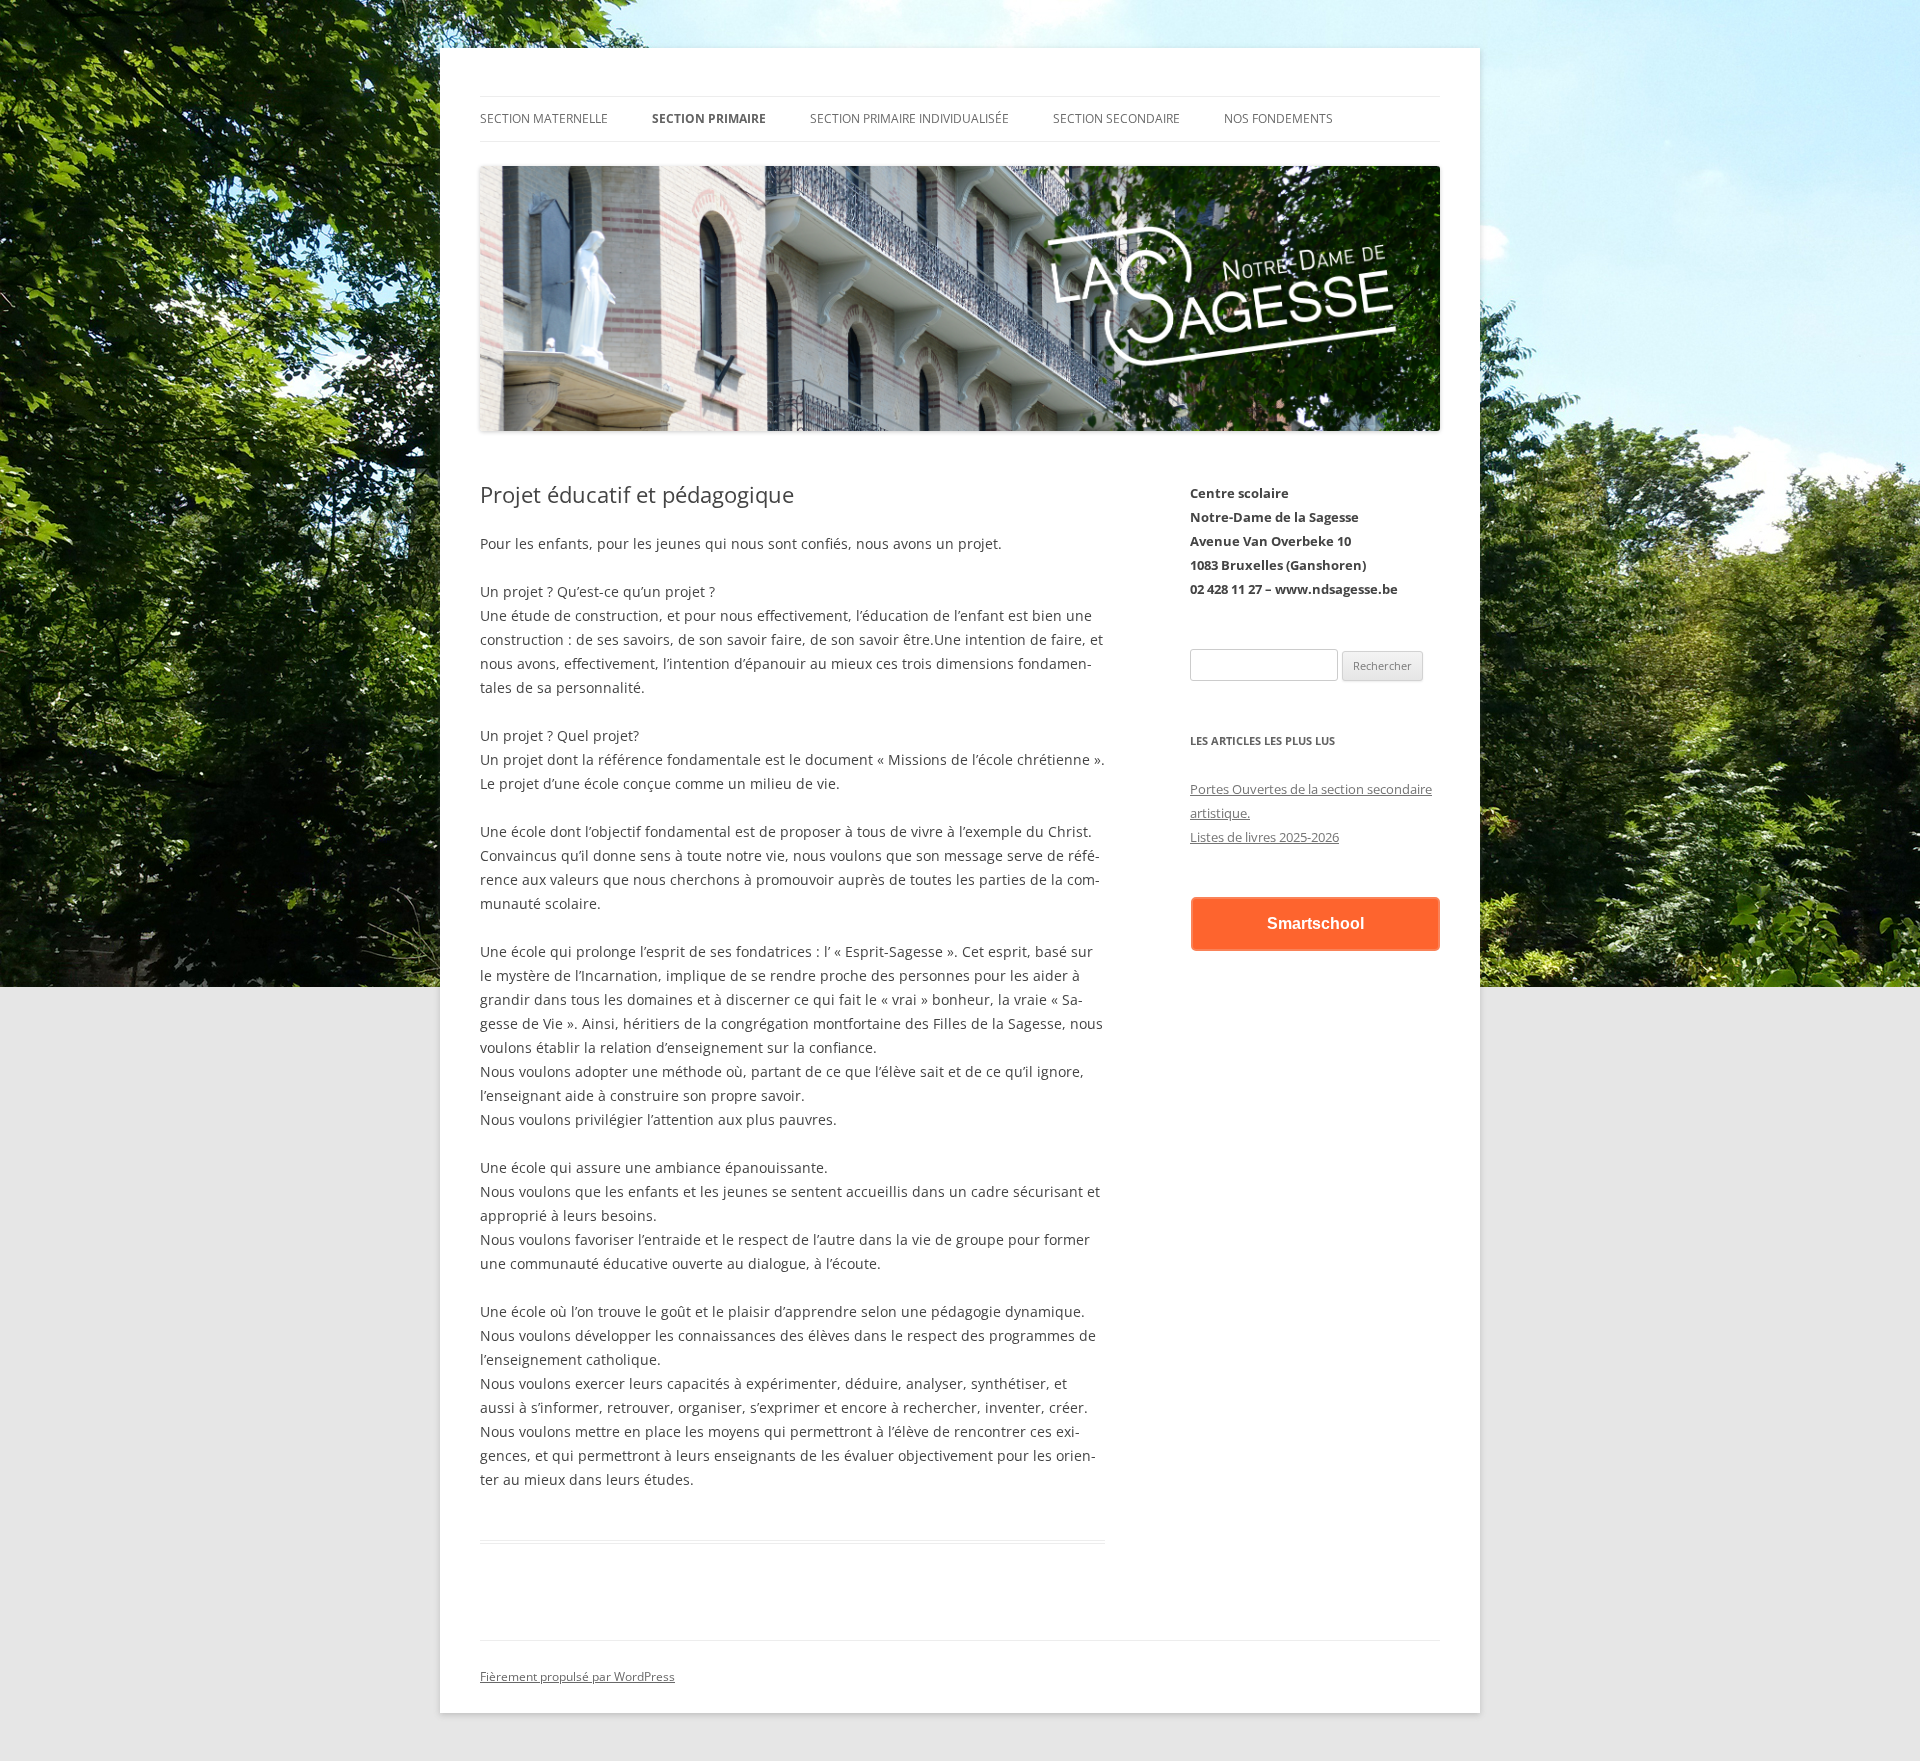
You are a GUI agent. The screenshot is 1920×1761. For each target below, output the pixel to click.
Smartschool (1315, 923)
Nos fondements (1278, 118)
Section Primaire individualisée (909, 118)
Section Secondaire (1116, 118)
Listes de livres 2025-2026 (1264, 837)
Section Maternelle (544, 118)
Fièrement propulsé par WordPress (577, 1676)
